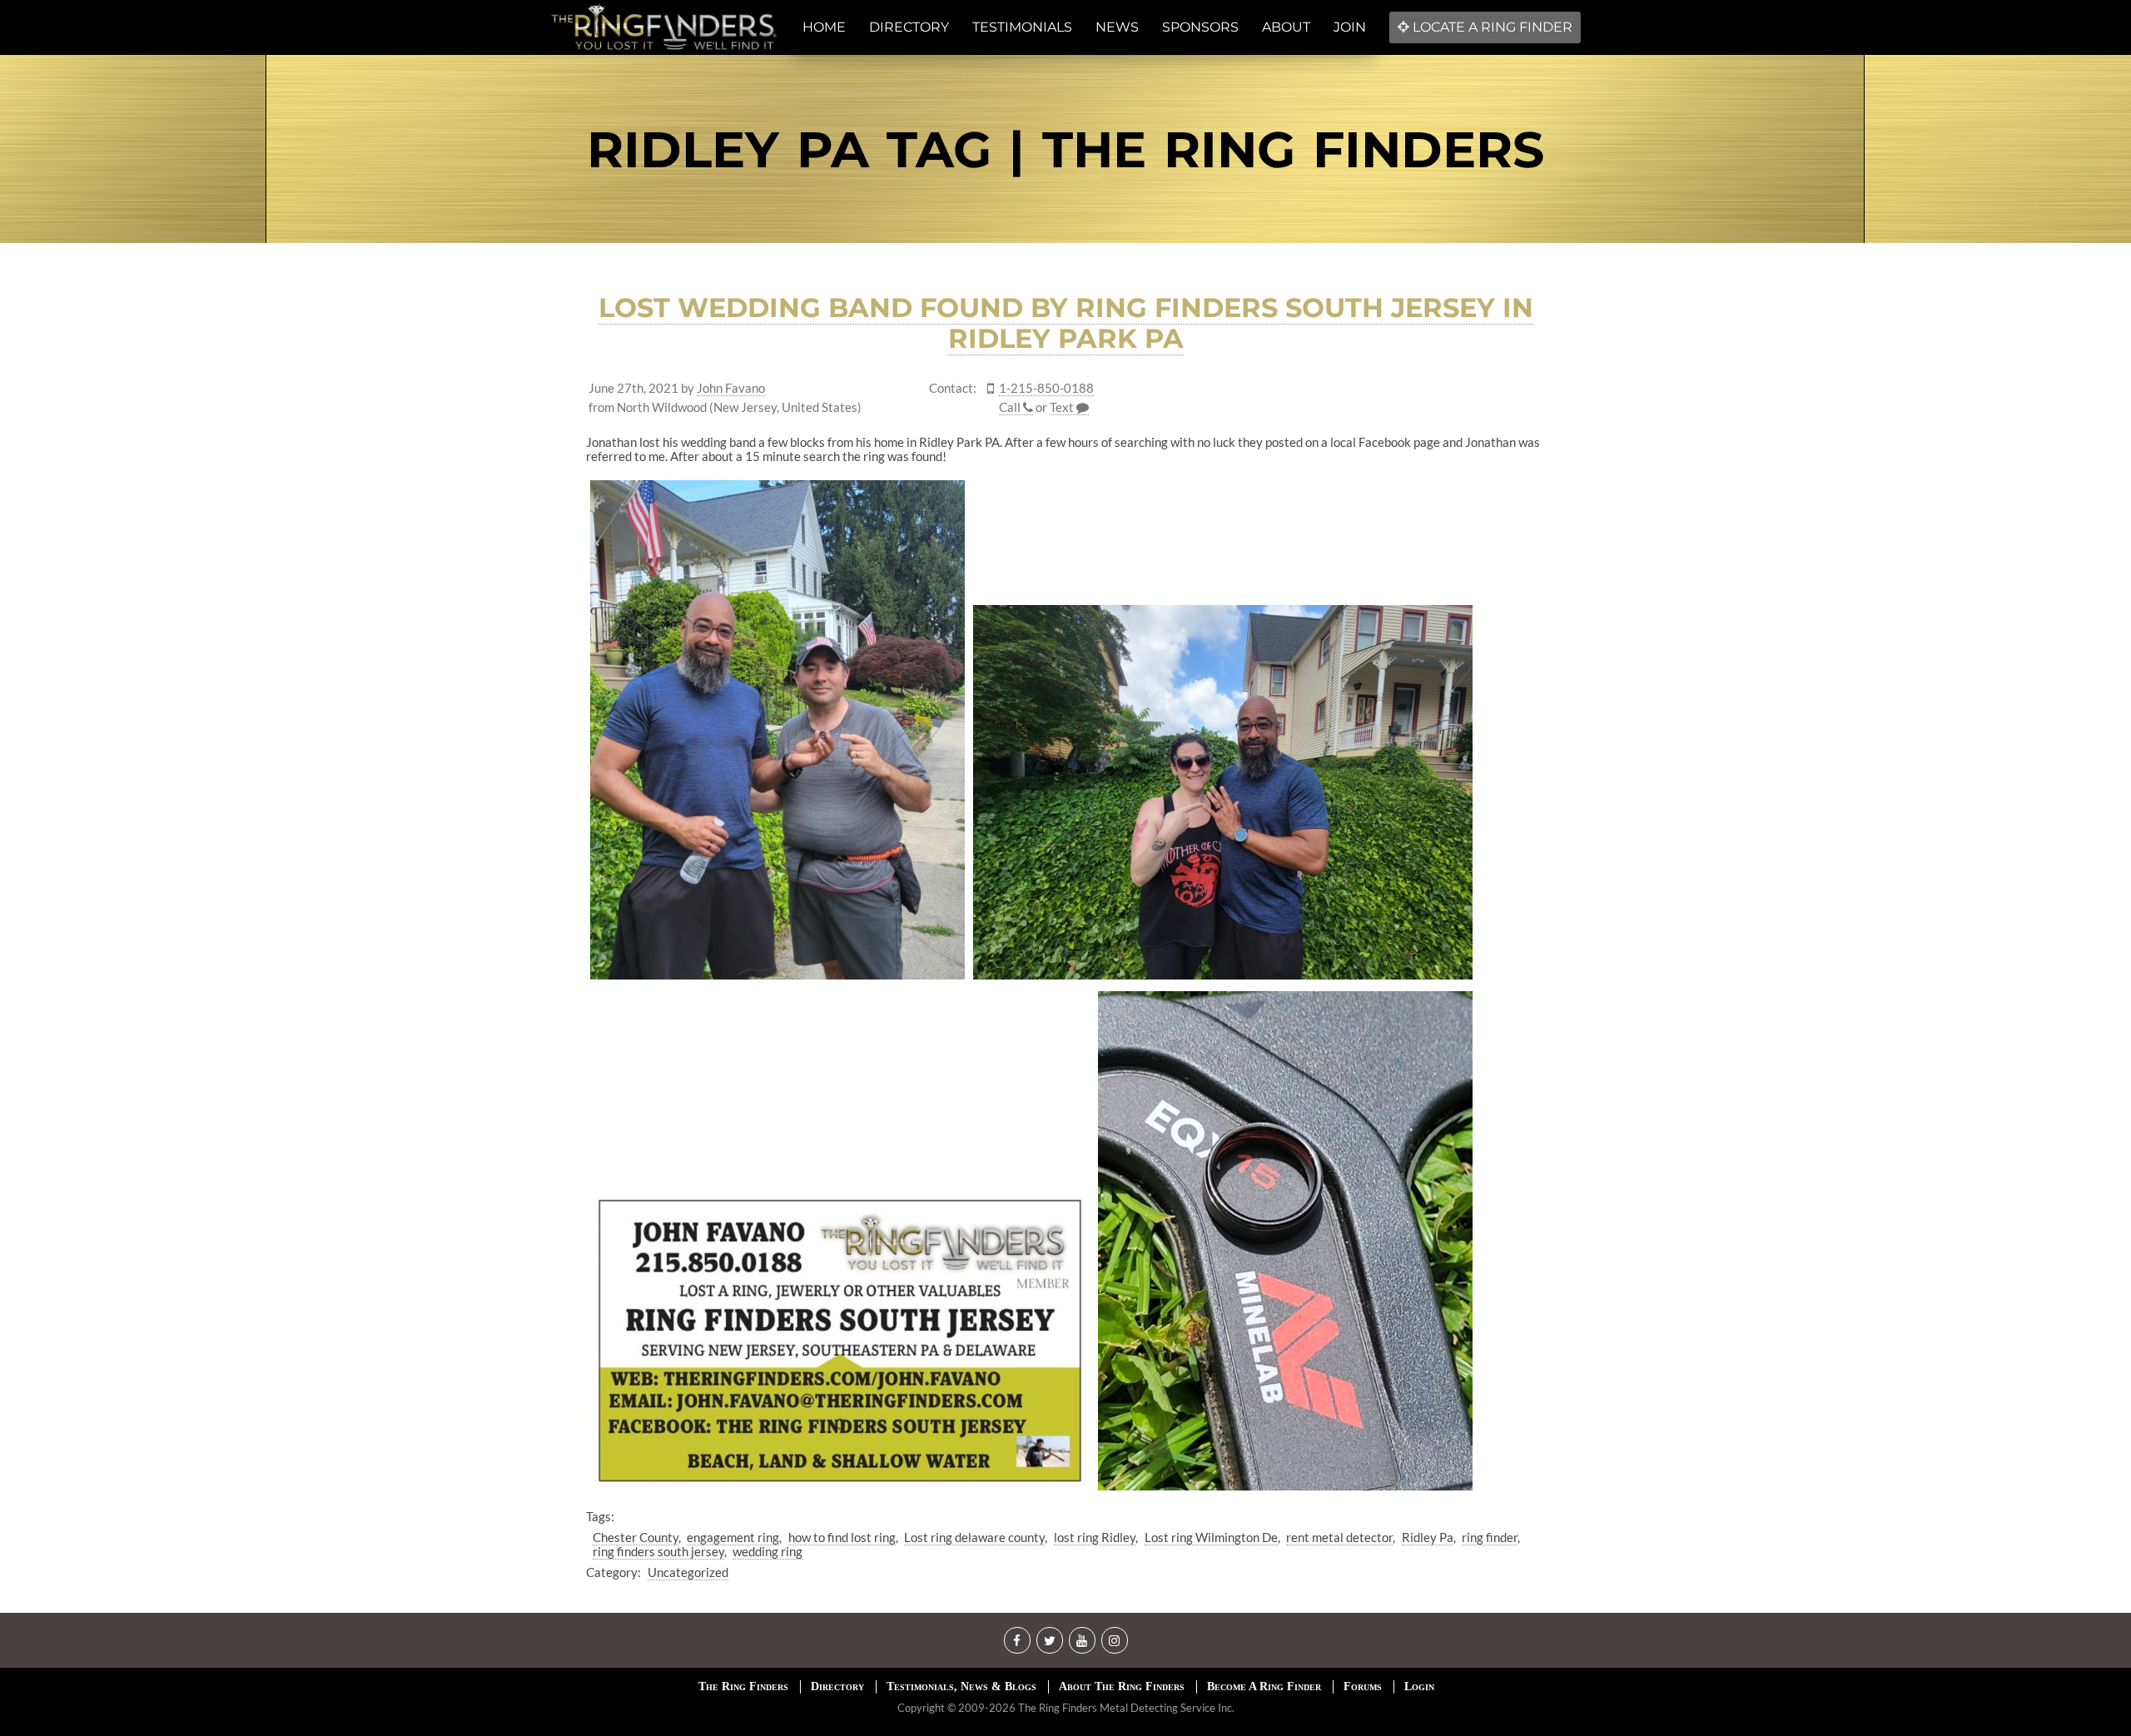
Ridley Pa (1428, 1537)
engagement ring (733, 1537)
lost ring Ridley (1095, 1537)
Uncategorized (688, 1572)
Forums (1363, 1686)
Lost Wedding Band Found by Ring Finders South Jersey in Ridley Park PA (1066, 323)
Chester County (636, 1537)
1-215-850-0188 (1046, 388)
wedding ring (767, 1551)
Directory (837, 1686)
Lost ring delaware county (974, 1537)
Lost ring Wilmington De (1211, 1537)
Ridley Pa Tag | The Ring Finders (1065, 149)
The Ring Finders (743, 1686)
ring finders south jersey (658, 1551)
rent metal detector (1339, 1537)
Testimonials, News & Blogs (961, 1686)
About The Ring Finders (1122, 1686)
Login (1419, 1686)
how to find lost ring (842, 1537)
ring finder (1490, 1537)
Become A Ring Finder (1264, 1686)
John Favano (731, 388)
